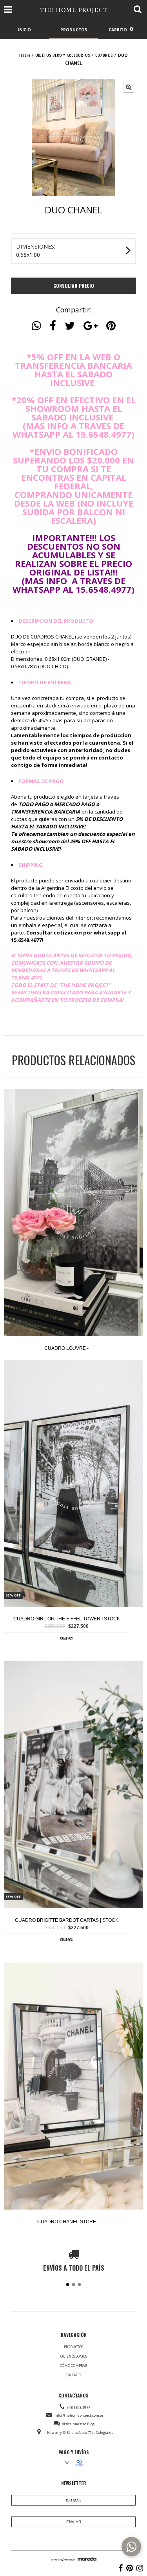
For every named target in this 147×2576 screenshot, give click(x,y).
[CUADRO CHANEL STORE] (73, 2087)
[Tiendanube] (63, 2559)
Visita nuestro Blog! (79, 2424)
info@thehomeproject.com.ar (79, 2415)
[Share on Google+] (91, 326)
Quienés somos (74, 2356)
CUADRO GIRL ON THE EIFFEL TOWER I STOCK (67, 1619)
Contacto (73, 2375)
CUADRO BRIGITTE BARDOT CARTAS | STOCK (67, 1920)
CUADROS (104, 55)
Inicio (25, 55)
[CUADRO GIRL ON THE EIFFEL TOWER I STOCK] (73, 1484)
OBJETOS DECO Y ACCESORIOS (63, 55)
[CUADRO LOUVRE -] (73, 1213)
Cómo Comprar (73, 2366)
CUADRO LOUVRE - (66, 1348)
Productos (73, 2347)
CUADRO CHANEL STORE (67, 2222)
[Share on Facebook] (53, 326)
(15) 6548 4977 (79, 2407)
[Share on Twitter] (70, 326)
